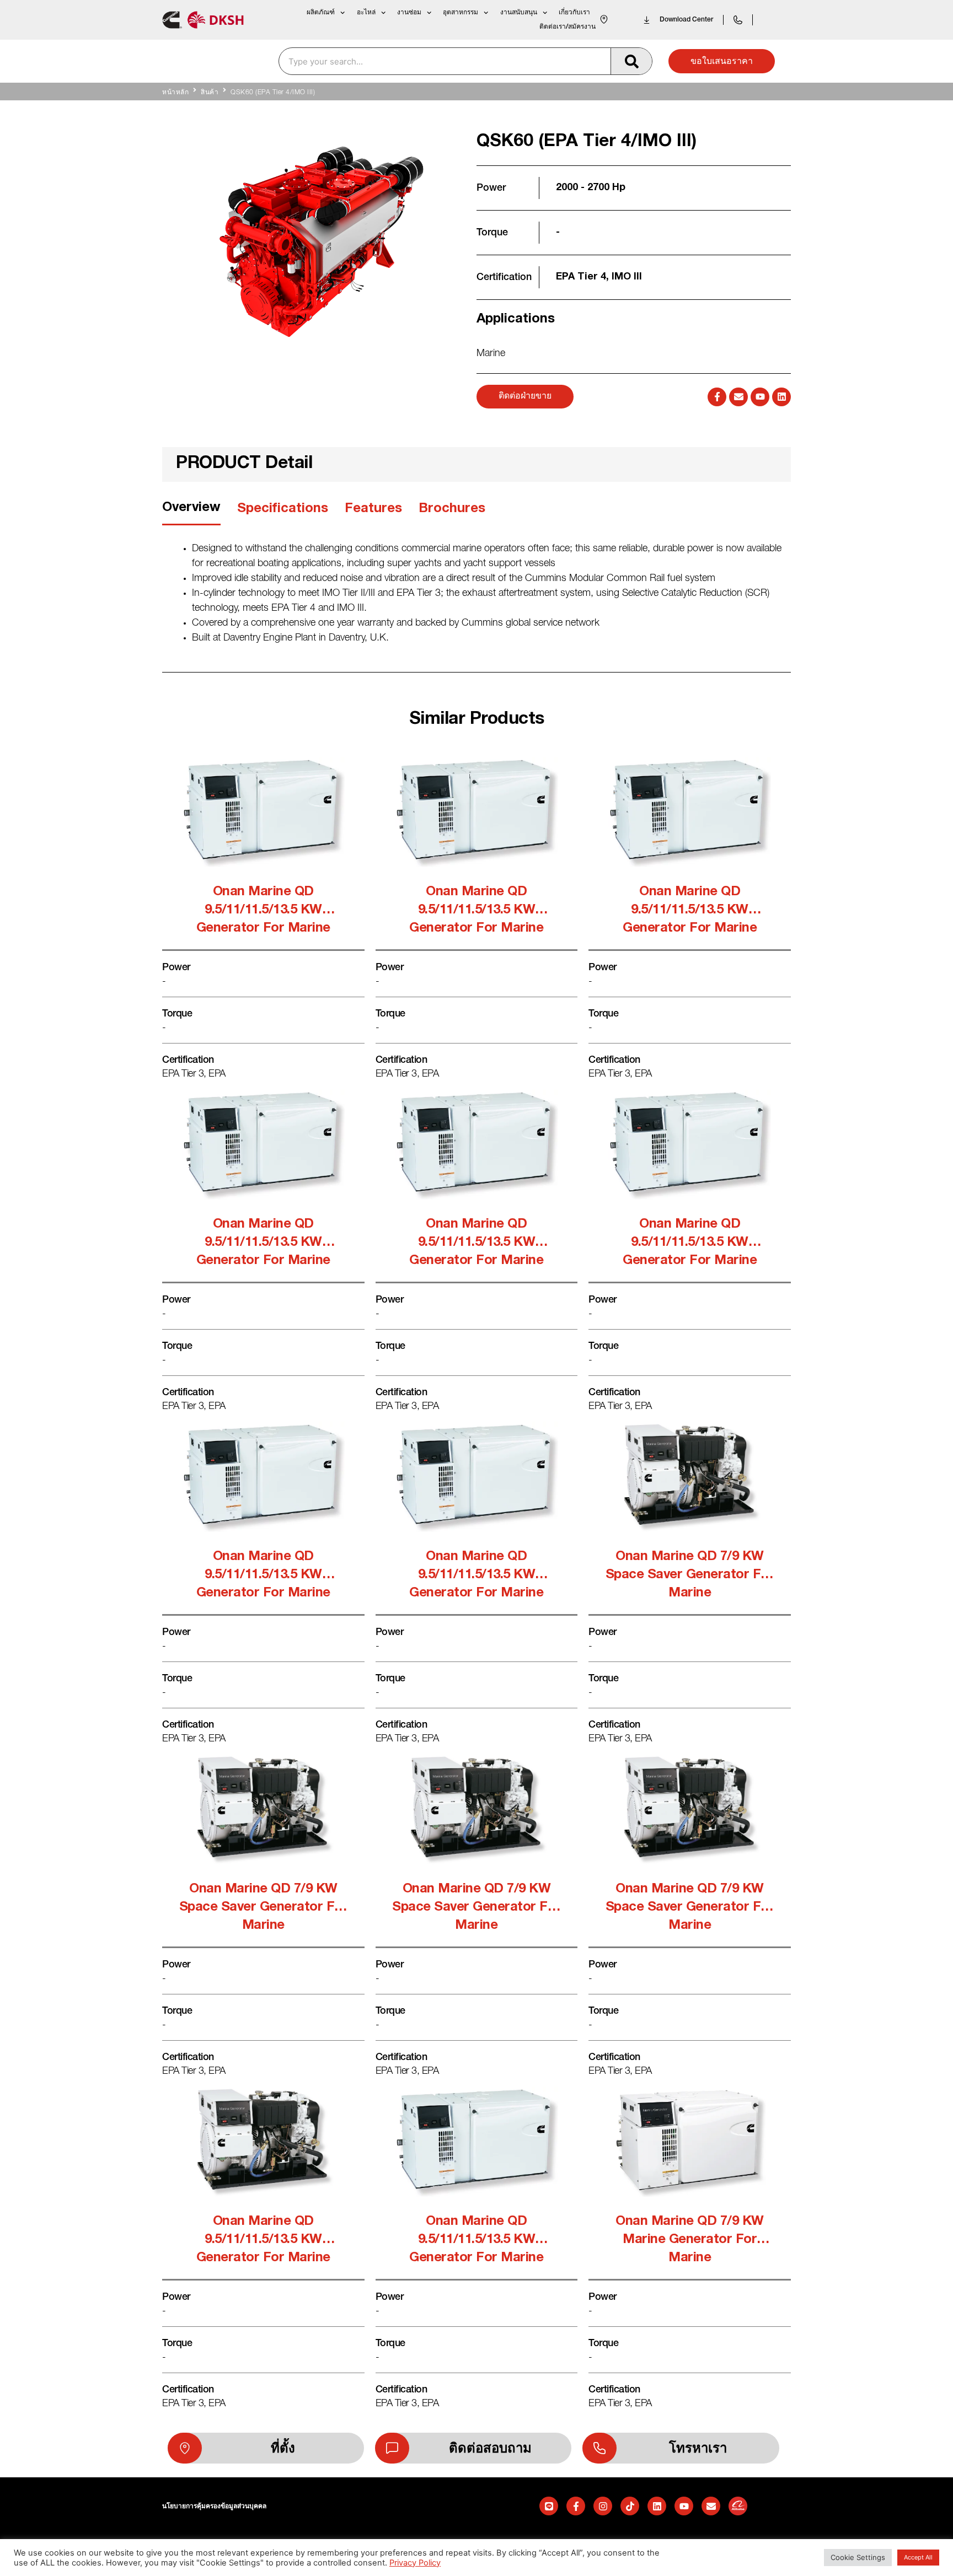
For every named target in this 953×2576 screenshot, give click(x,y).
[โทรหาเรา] (599, 2448)
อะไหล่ (366, 12)
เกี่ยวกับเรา (574, 12)
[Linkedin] (781, 397)
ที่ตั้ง (283, 2448)
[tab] (191, 512)
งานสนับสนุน (519, 12)
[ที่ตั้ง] (185, 2448)
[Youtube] (760, 397)
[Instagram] (603, 2506)
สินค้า (210, 93)
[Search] (631, 61)
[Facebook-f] (717, 397)
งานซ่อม (409, 12)
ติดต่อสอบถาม (490, 2448)
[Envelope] (738, 397)
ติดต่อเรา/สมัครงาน (567, 27)
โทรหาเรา (698, 2448)
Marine (491, 354)
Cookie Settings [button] (858, 2557)
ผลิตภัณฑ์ (321, 12)
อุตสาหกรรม (461, 12)
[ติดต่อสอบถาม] (392, 2448)
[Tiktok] (630, 2506)
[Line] (549, 2506)
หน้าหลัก (175, 93)
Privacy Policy (415, 2563)
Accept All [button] (918, 2557)
